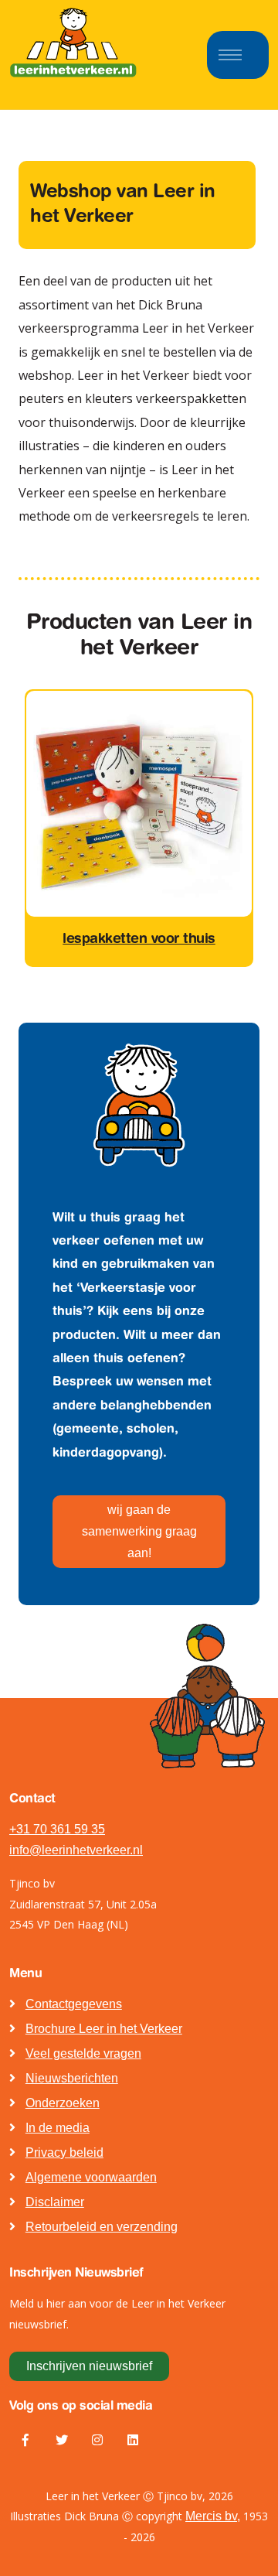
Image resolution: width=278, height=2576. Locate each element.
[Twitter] (61, 2441)
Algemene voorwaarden (91, 2177)
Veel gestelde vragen (83, 2053)
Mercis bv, (213, 2516)
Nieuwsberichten (72, 2078)
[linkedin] (133, 2441)
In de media (58, 2128)
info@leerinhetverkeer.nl (76, 1850)
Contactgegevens (74, 2004)
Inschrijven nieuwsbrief (89, 2366)
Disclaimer (55, 2202)
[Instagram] (97, 2441)
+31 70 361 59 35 (57, 1829)
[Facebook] (25, 2441)
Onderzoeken (63, 2103)
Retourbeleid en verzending (102, 2227)
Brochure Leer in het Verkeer (104, 2029)
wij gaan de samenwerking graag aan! (139, 1531)
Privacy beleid (64, 2152)
